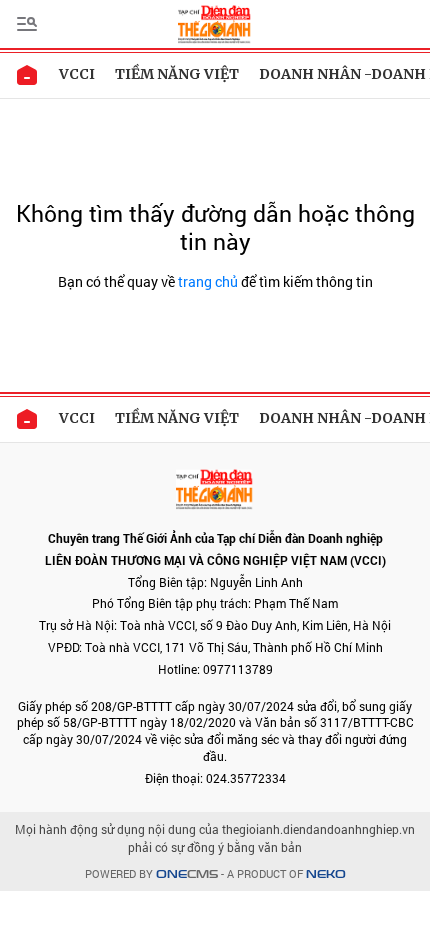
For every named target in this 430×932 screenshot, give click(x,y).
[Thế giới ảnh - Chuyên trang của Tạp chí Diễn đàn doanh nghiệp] (214, 22)
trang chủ (208, 281)
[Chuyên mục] (27, 24)
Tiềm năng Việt (177, 74)
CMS (187, 874)
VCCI (77, 74)
